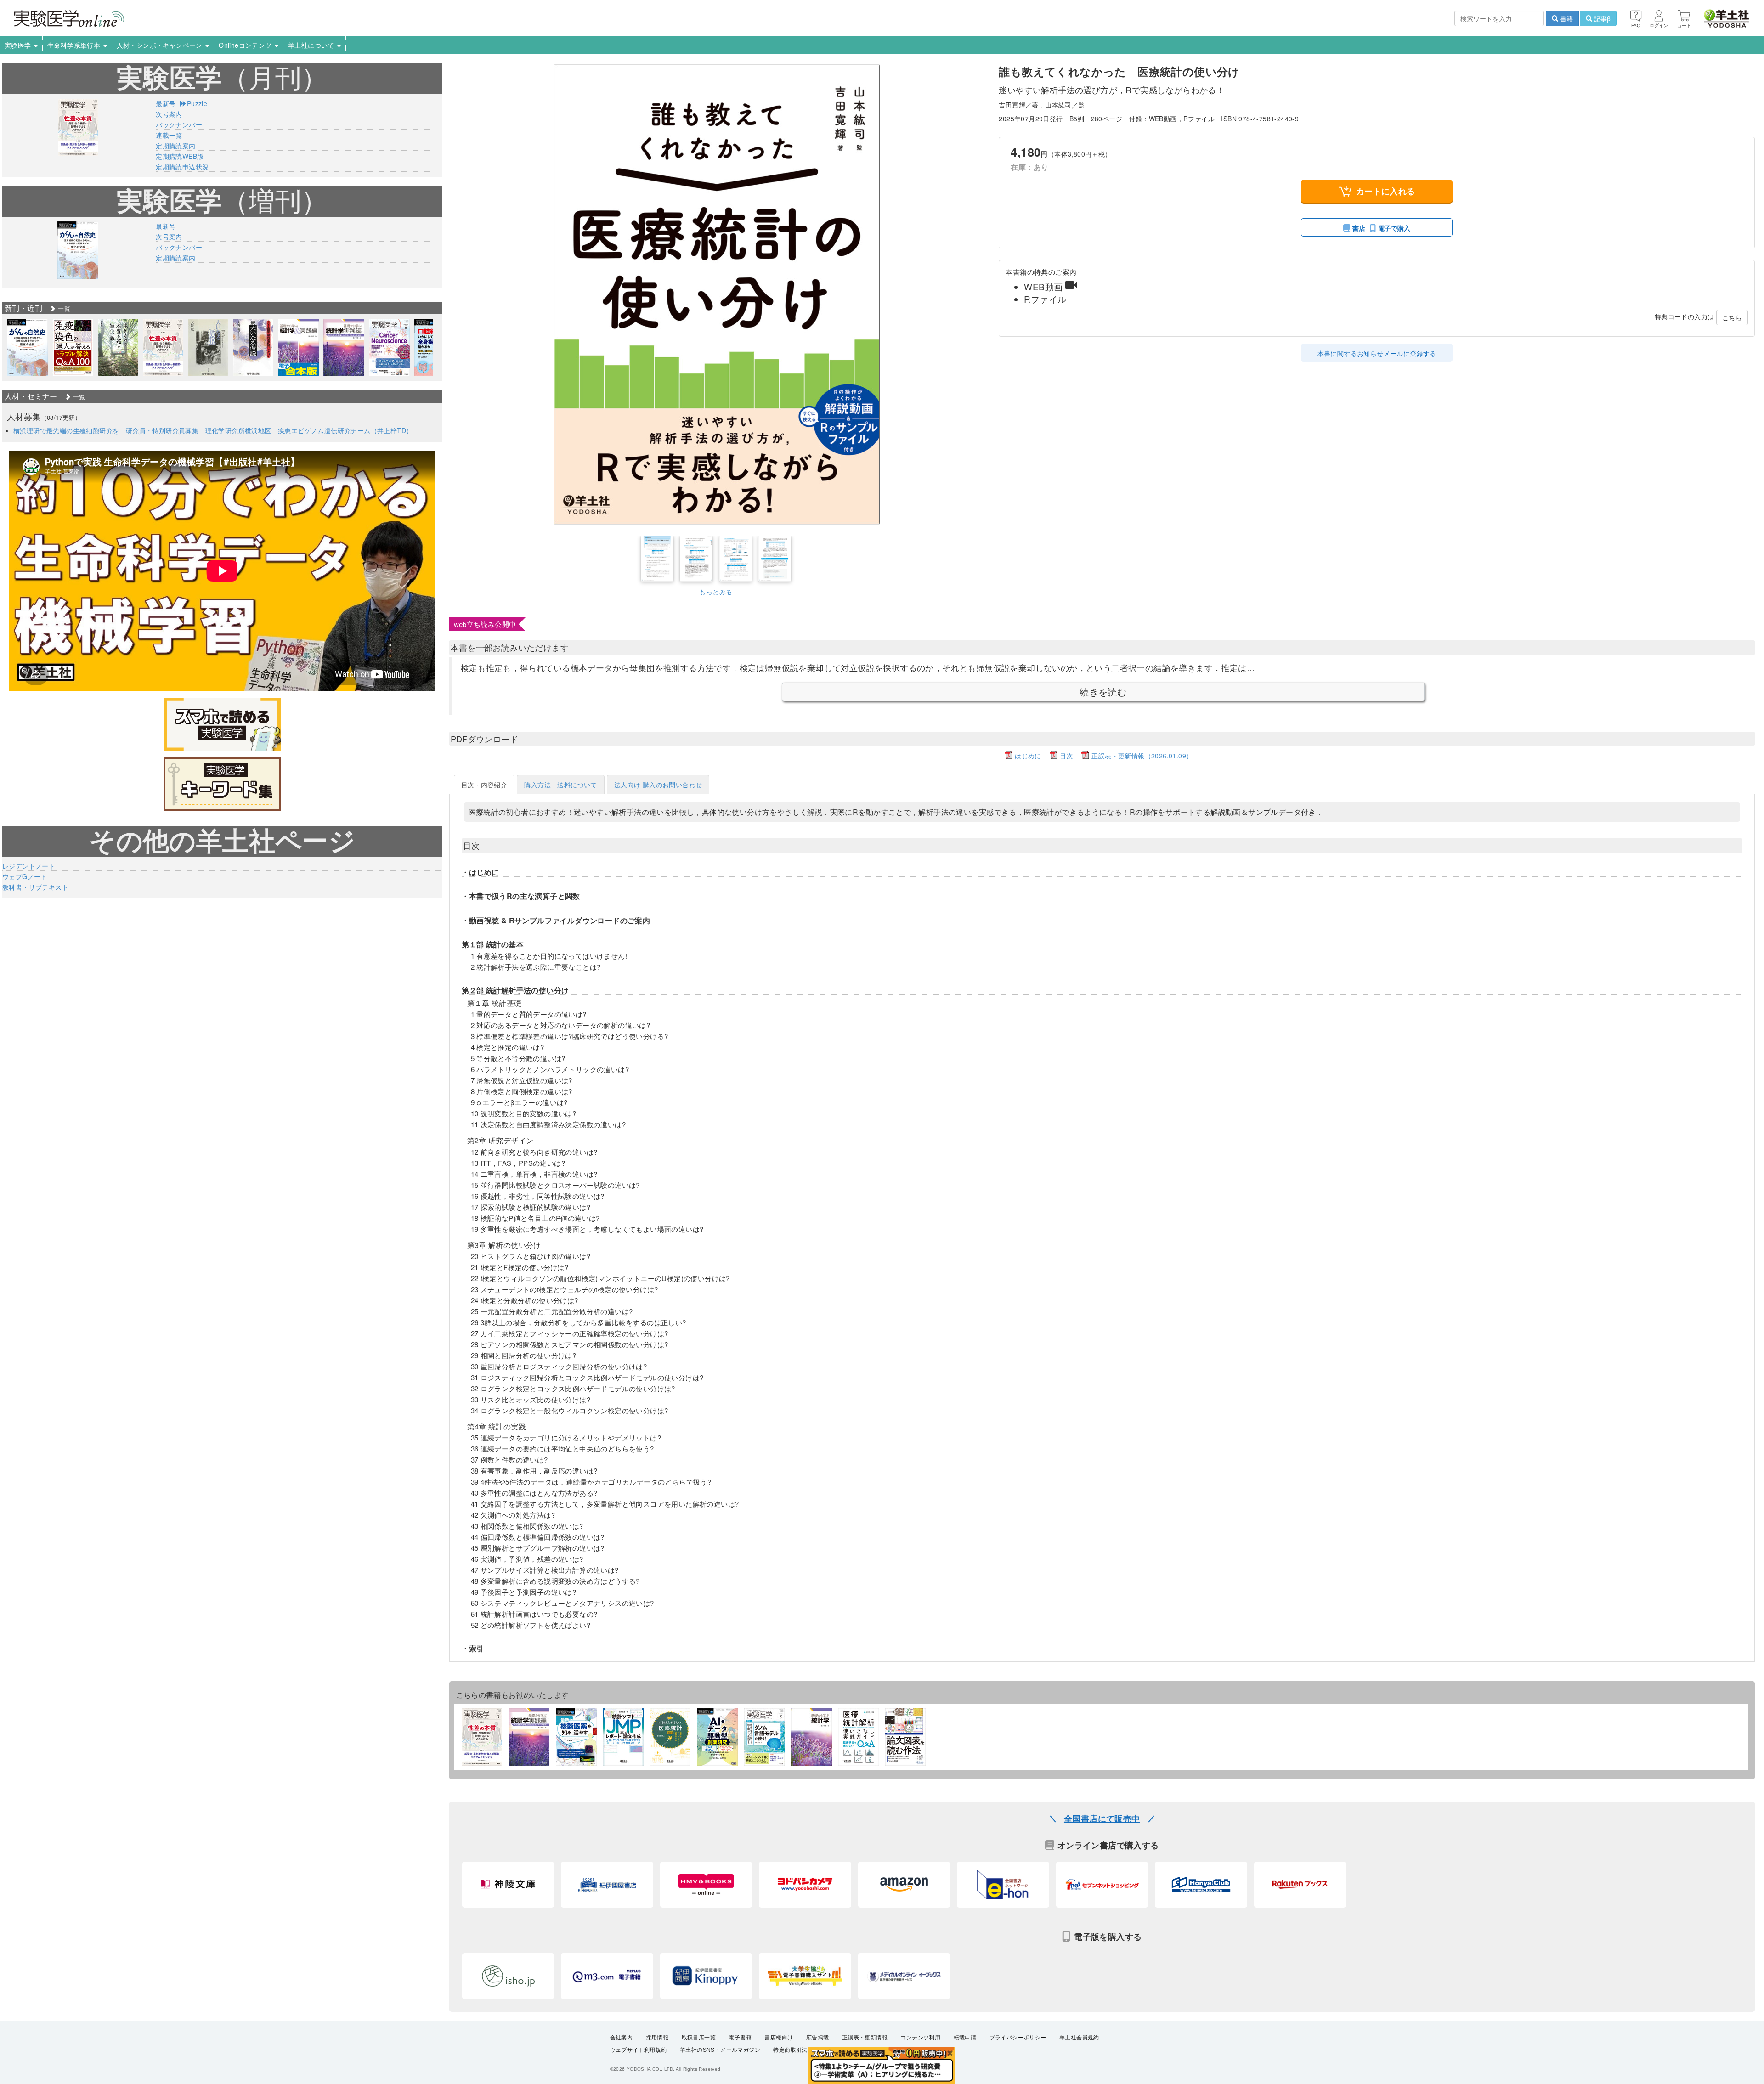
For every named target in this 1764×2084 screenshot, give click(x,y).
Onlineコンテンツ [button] (246, 45)
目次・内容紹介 (484, 785)
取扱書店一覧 (699, 2038)
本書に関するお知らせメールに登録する (1377, 353)
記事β (1601, 18)
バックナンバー (179, 124)
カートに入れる (1386, 191)
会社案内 (622, 2038)
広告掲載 (818, 2038)
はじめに (1028, 756)
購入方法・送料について (560, 785)
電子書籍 (740, 2038)
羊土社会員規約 (1079, 2038)
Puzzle (197, 103)
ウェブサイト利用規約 (639, 2050)
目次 (1066, 756)
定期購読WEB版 (180, 156)
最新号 (166, 103)
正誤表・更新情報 (865, 2038)
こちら (1732, 317)
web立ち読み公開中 (485, 624)
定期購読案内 (175, 146)
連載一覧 (169, 135)
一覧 (63, 308)
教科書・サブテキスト (35, 887)
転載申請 (965, 2038)
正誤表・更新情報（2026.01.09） (1142, 756)
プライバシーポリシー (1018, 2038)
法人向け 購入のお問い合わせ (658, 785)
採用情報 (657, 2038)
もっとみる (716, 592)
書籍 (1566, 18)
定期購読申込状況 (182, 167)
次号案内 (169, 114)
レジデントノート (29, 866)
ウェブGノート (25, 876)
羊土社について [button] (312, 45)
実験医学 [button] (19, 45)
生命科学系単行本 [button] (75, 45)
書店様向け (779, 2038)
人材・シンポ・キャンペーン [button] (161, 45)
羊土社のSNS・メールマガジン (720, 2050)
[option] (27, 347)
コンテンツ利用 (920, 2038)
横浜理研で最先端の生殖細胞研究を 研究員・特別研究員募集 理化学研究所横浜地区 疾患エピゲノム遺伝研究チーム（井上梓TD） (213, 430)
